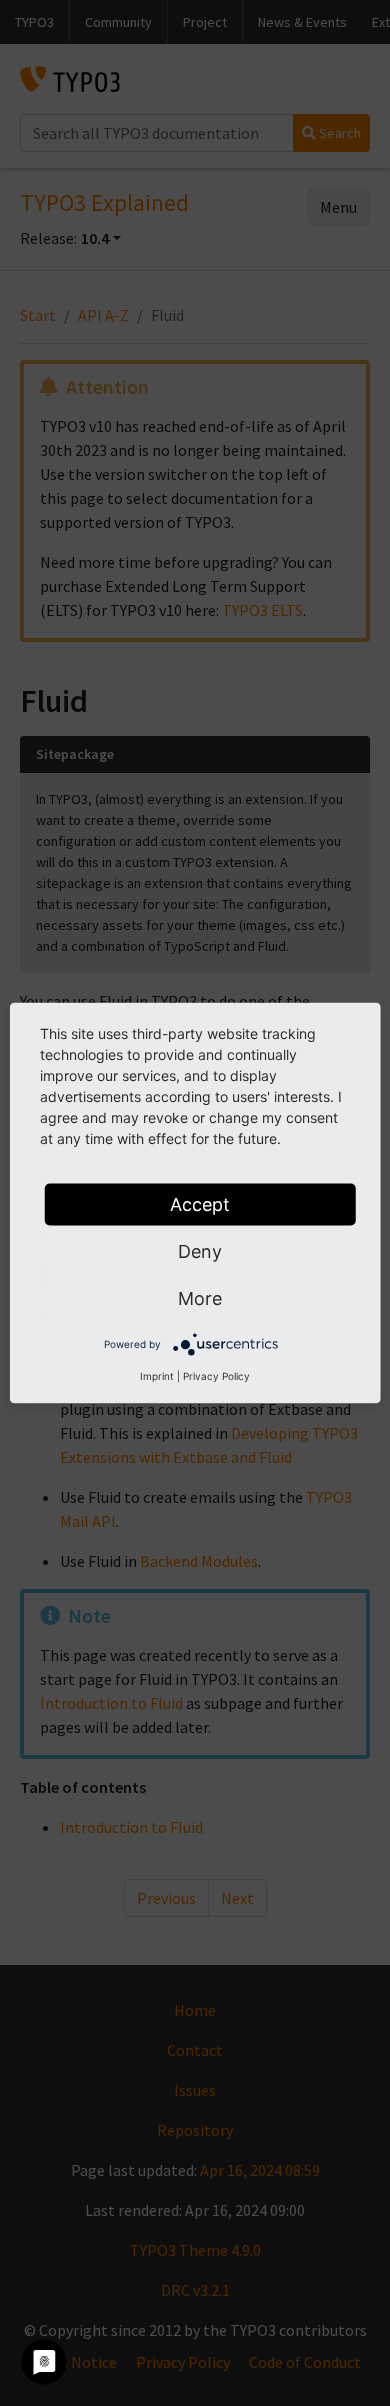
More (200, 1298)
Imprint (157, 1376)
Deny (200, 1251)
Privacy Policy (216, 1376)
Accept (200, 1204)
